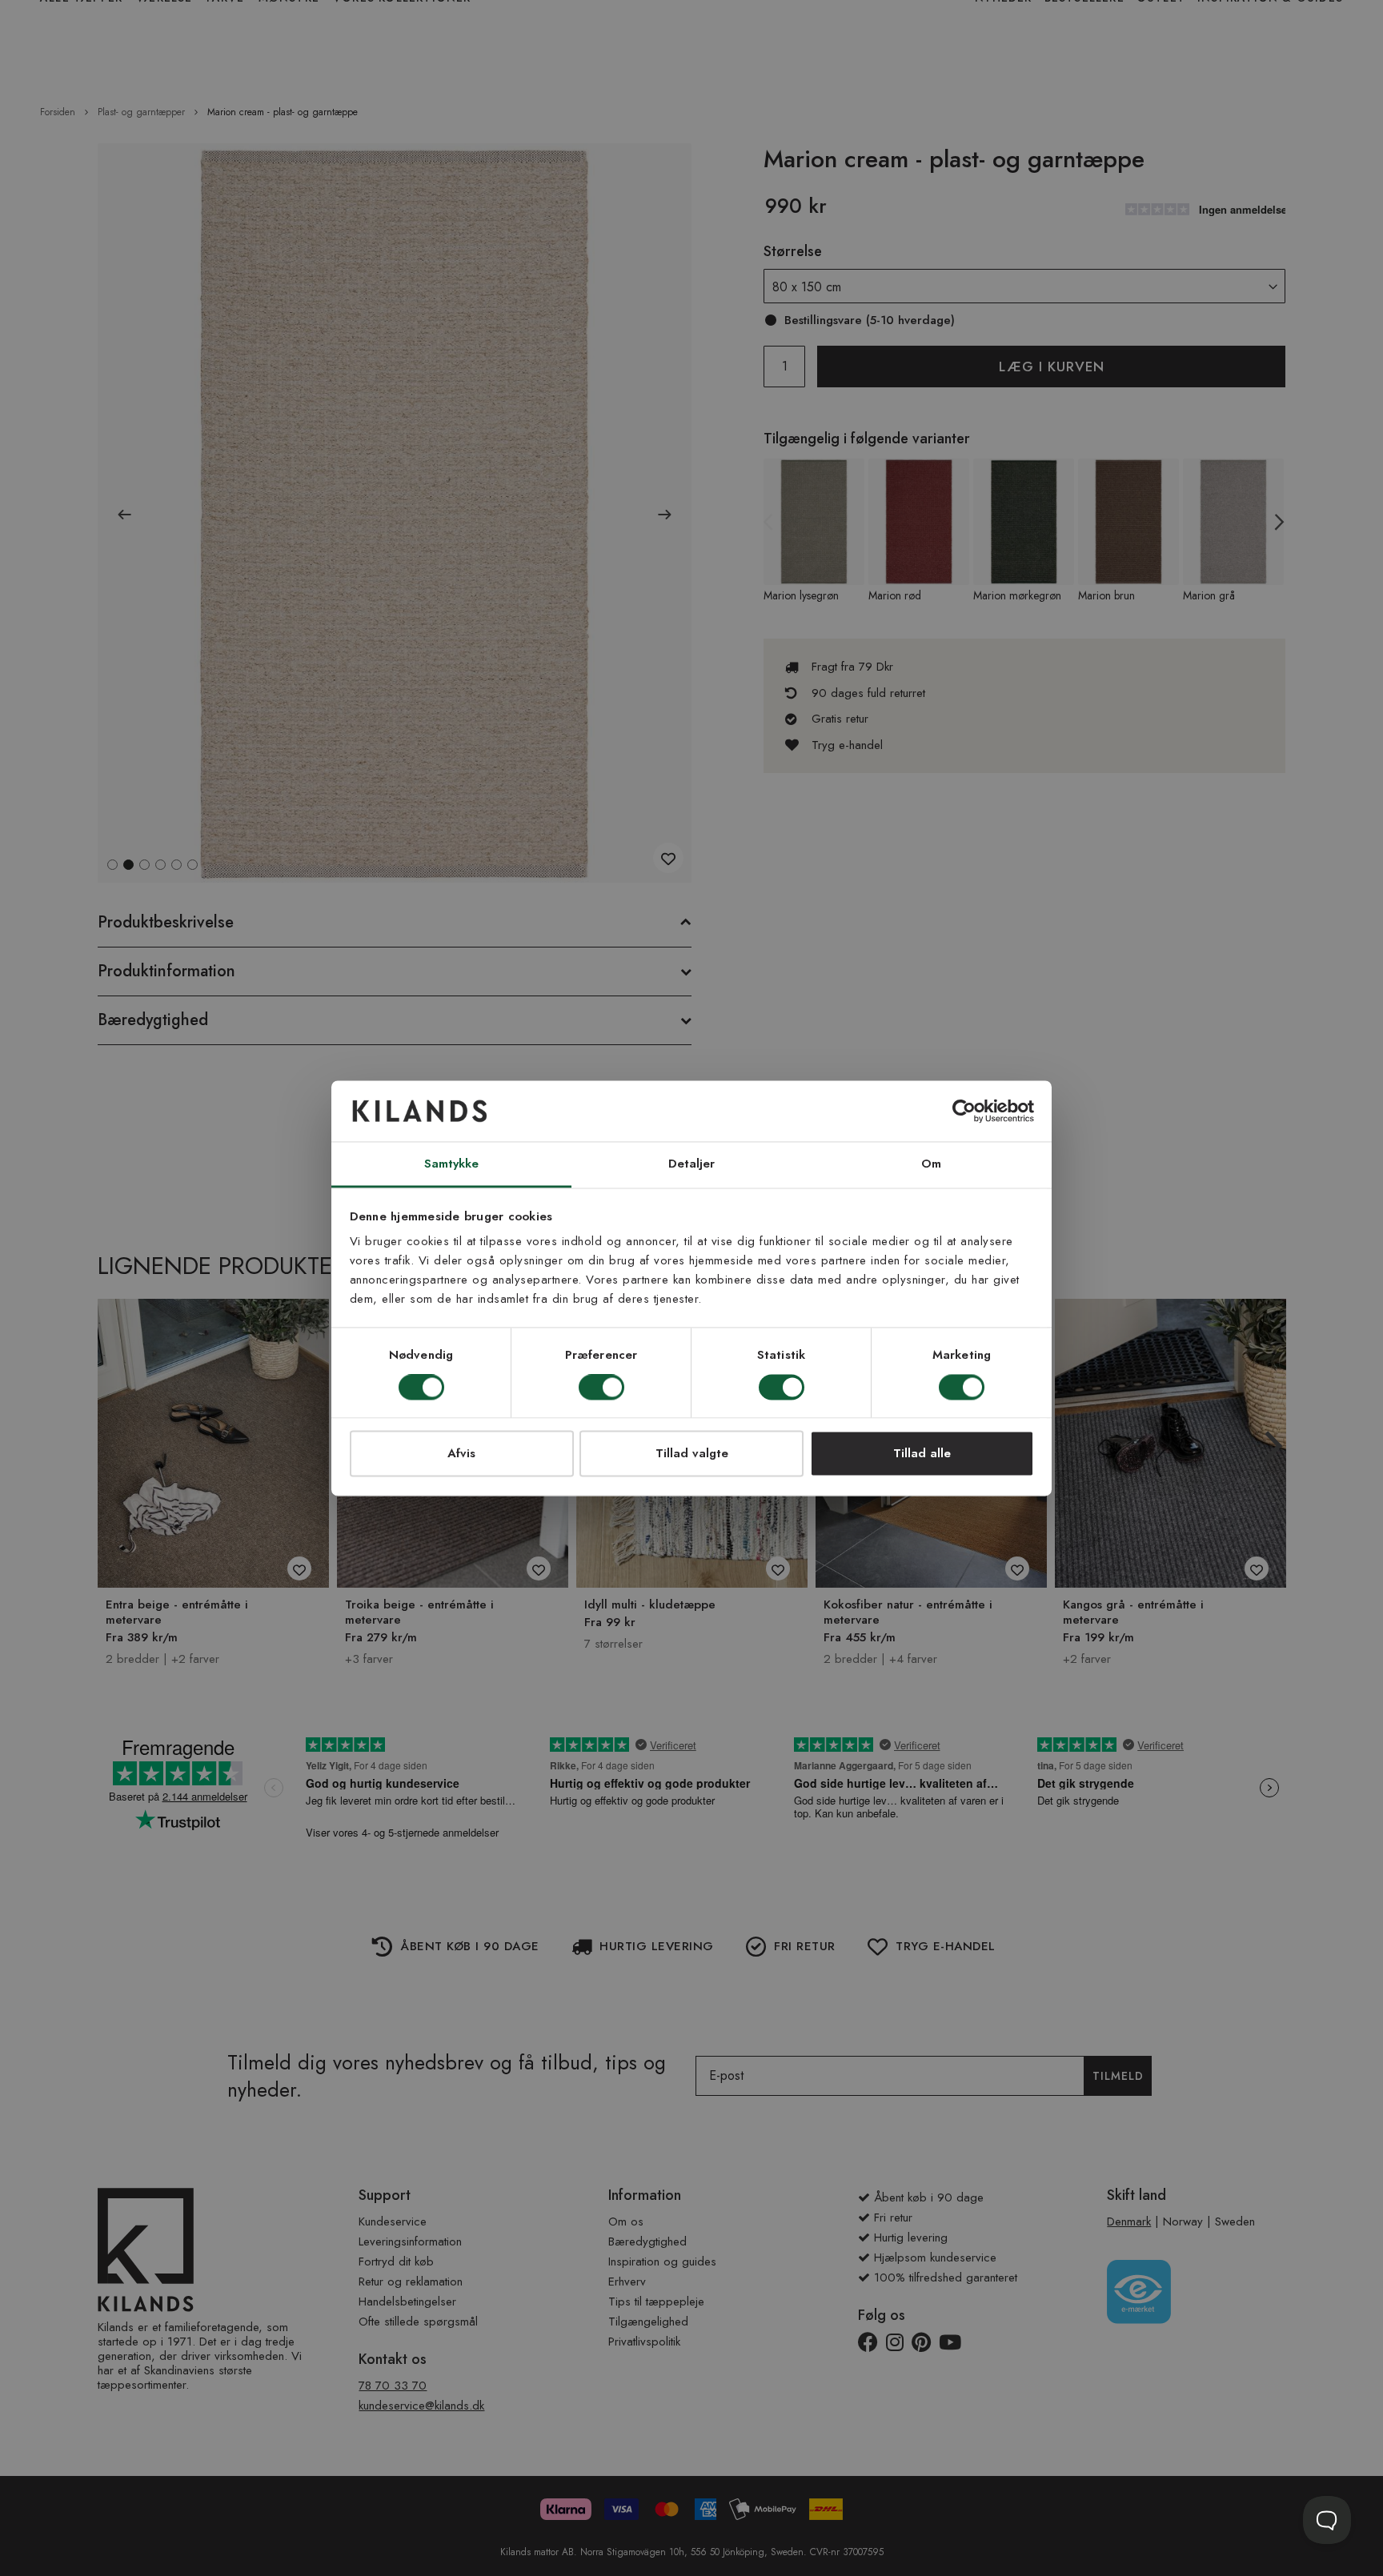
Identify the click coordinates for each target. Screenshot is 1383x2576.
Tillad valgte (692, 1454)
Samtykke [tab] (452, 1164)
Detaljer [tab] (692, 1164)
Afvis (461, 1454)
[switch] (601, 1388)
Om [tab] (931, 1164)
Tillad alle (922, 1454)
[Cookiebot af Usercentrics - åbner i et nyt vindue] (964, 1111)
